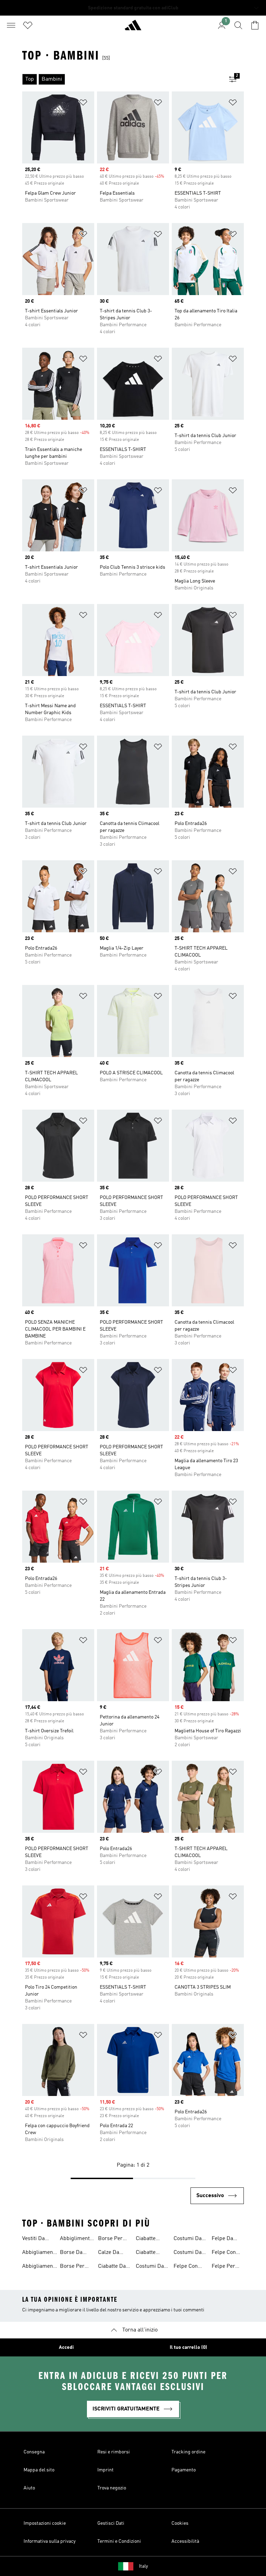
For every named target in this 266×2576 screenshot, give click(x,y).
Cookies (180, 2523)
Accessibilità (185, 2541)
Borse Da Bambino (71, 2253)
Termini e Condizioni (119, 2541)
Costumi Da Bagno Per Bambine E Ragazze (188, 2239)
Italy (143, 2566)
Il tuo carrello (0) (188, 2347)
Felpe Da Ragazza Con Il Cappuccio (227, 2239)
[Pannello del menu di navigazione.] (11, 25)
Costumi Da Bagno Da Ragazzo (188, 2253)
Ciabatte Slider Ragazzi (146, 2253)
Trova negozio (112, 2488)
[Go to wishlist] (28, 25)
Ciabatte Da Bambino (112, 2267)
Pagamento (184, 2470)
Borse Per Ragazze (72, 2267)
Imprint (105, 2470)
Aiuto (29, 2488)
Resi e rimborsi (114, 2452)
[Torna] (133, 28)
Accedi (66, 2347)
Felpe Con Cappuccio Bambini (186, 2267)
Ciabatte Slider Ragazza (146, 2239)
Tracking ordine (188, 2452)
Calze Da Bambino (109, 2253)
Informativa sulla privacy (50, 2541)
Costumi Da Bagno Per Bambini (150, 2267)
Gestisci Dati (111, 2523)
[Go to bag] (255, 25)
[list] (122, 79)
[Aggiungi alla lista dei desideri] (83, 104)
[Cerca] (238, 25)
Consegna (34, 2452)
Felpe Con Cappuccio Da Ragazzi (225, 2253)
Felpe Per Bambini (223, 2267)
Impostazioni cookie (45, 2523)
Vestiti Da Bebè (33, 2239)
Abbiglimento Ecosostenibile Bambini (78, 2239)
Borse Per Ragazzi (110, 2239)
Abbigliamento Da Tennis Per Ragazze (40, 2253)
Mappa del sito (39, 2470)
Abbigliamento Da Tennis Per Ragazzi (40, 2267)
